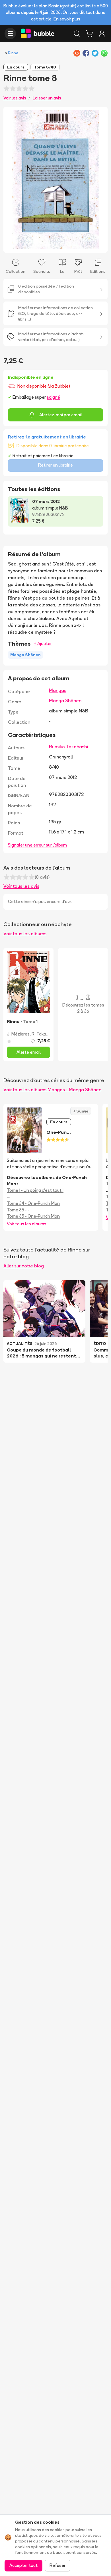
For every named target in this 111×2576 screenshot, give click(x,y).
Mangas (58, 690)
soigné (53, 397)
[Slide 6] (67, 245)
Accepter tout (23, 2565)
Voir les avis (15, 98)
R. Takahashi (44, 1034)
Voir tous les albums (25, 933)
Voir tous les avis (21, 886)
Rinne (13, 53)
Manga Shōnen (65, 700)
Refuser (57, 2565)
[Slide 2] (49, 245)
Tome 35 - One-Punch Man (33, 1216)
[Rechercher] (77, 34)
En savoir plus (67, 19)
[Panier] (89, 34)
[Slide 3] (53, 245)
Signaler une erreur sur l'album (37, 845)
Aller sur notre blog (24, 1266)
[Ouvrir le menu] (10, 34)
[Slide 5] (62, 245)
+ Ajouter (43, 644)
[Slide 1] (44, 245)
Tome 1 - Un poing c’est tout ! (35, 1190)
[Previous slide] (14, 180)
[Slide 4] (58, 245)
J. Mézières (18, 1034)
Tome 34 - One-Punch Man (33, 1203)
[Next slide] (97, 180)
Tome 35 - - (18, 1210)
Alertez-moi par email (61, 415)
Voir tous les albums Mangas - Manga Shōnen (52, 1090)
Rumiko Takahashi (68, 747)
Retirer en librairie (55, 465)
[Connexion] (102, 34)
